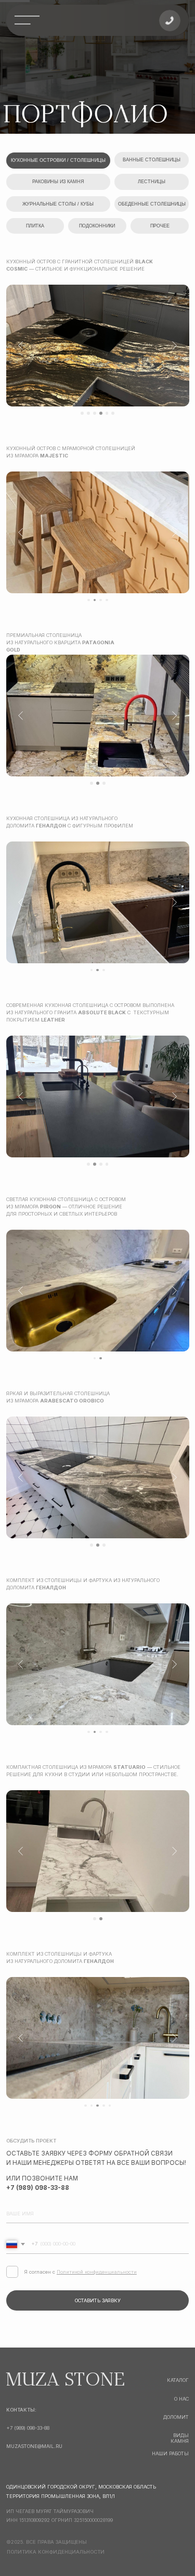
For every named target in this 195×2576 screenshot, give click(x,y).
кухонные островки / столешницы (58, 160)
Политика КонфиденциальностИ (56, 2552)
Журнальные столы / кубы (58, 204)
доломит (176, 2417)
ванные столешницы (152, 160)
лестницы (152, 182)
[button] (170, 21)
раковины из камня (58, 182)
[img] (27, 20)
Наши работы (170, 2453)
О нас (181, 2399)
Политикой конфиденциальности (97, 2272)
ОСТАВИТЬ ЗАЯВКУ (98, 2300)
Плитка (35, 226)
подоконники (97, 226)
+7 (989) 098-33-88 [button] (28, 2428)
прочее (160, 226)
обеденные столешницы (152, 204)
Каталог (178, 2380)
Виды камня (180, 2438)
